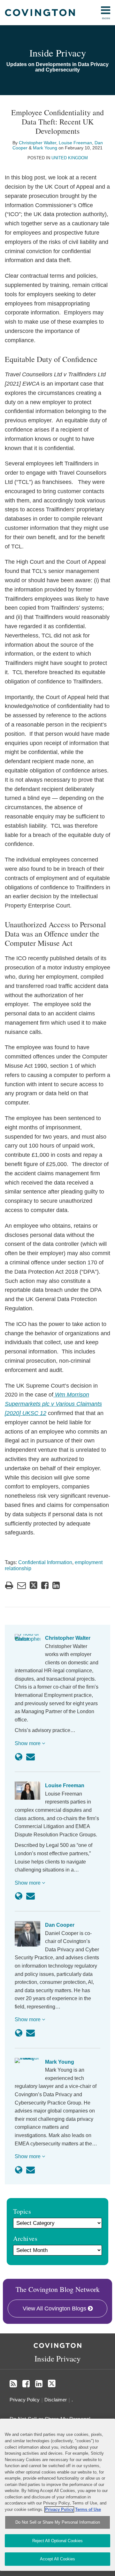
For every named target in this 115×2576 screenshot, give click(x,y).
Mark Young (45, 148)
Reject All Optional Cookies (57, 2541)
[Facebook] (26, 2384)
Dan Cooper (60, 1925)
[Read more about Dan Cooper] (19, 2033)
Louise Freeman (75, 143)
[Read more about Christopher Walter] (19, 1757)
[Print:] (9, 1586)
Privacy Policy (25, 2400)
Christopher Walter (38, 143)
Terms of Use (88, 2509)
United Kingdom (70, 158)
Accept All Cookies (57, 2559)
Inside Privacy (58, 53)
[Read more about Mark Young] (19, 2170)
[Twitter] (52, 2384)
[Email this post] (22, 1585)
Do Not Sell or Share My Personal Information (58, 2522)
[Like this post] (45, 1585)
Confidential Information (45, 1562)
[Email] (31, 1757)
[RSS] (13, 2384)
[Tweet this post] (34, 1585)
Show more (28, 1743)
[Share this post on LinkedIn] (56, 1585)
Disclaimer (56, 2400)
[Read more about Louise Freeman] (19, 1896)
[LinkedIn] (39, 2384)
